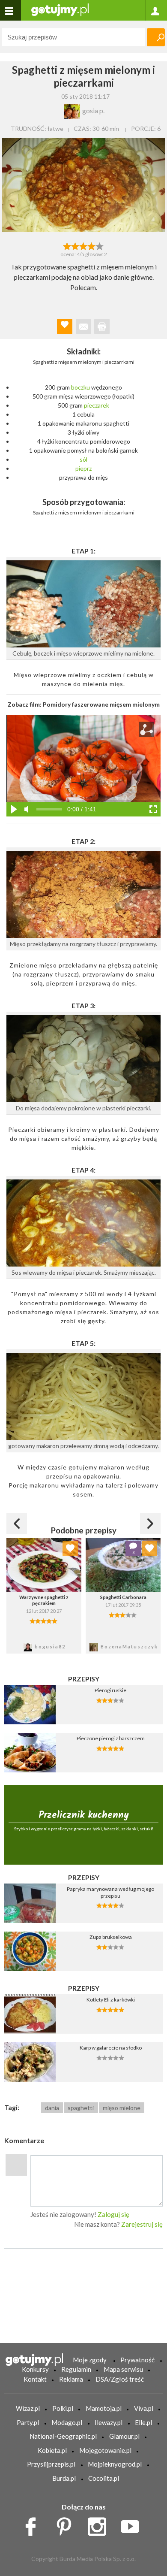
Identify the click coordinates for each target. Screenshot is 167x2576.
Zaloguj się (113, 2214)
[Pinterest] (67, 2525)
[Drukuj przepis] (102, 327)
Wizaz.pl (28, 2408)
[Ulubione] (70, 1548)
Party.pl (28, 2422)
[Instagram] (100, 2525)
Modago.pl (67, 2422)
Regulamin (76, 2369)
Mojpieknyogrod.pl (115, 2464)
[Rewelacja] (100, 245)
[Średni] (75, 245)
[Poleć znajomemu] (83, 327)
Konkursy (35, 2369)
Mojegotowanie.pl (105, 2450)
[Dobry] (83, 245)
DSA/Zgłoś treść (120, 2379)
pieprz (83, 468)
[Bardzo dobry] (92, 245)
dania (52, 2108)
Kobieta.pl (52, 2450)
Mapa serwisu (123, 2369)
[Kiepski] (67, 245)
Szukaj (156, 37)
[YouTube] (133, 2525)
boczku (81, 387)
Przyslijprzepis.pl (51, 2464)
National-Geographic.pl (63, 2436)
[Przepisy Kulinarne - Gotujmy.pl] (60, 9)
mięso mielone (122, 2108)
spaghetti (81, 2108)
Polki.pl (63, 2408)
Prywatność (137, 2360)
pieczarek (97, 405)
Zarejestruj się (142, 2224)
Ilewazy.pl (109, 2422)
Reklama (71, 2379)
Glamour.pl (124, 2436)
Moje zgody (90, 2360)
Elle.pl (143, 2422)
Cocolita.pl (104, 2478)
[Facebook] (34, 2525)
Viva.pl (144, 2408)
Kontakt (35, 2379)
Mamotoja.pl (104, 2408)
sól (83, 459)
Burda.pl (64, 2478)
